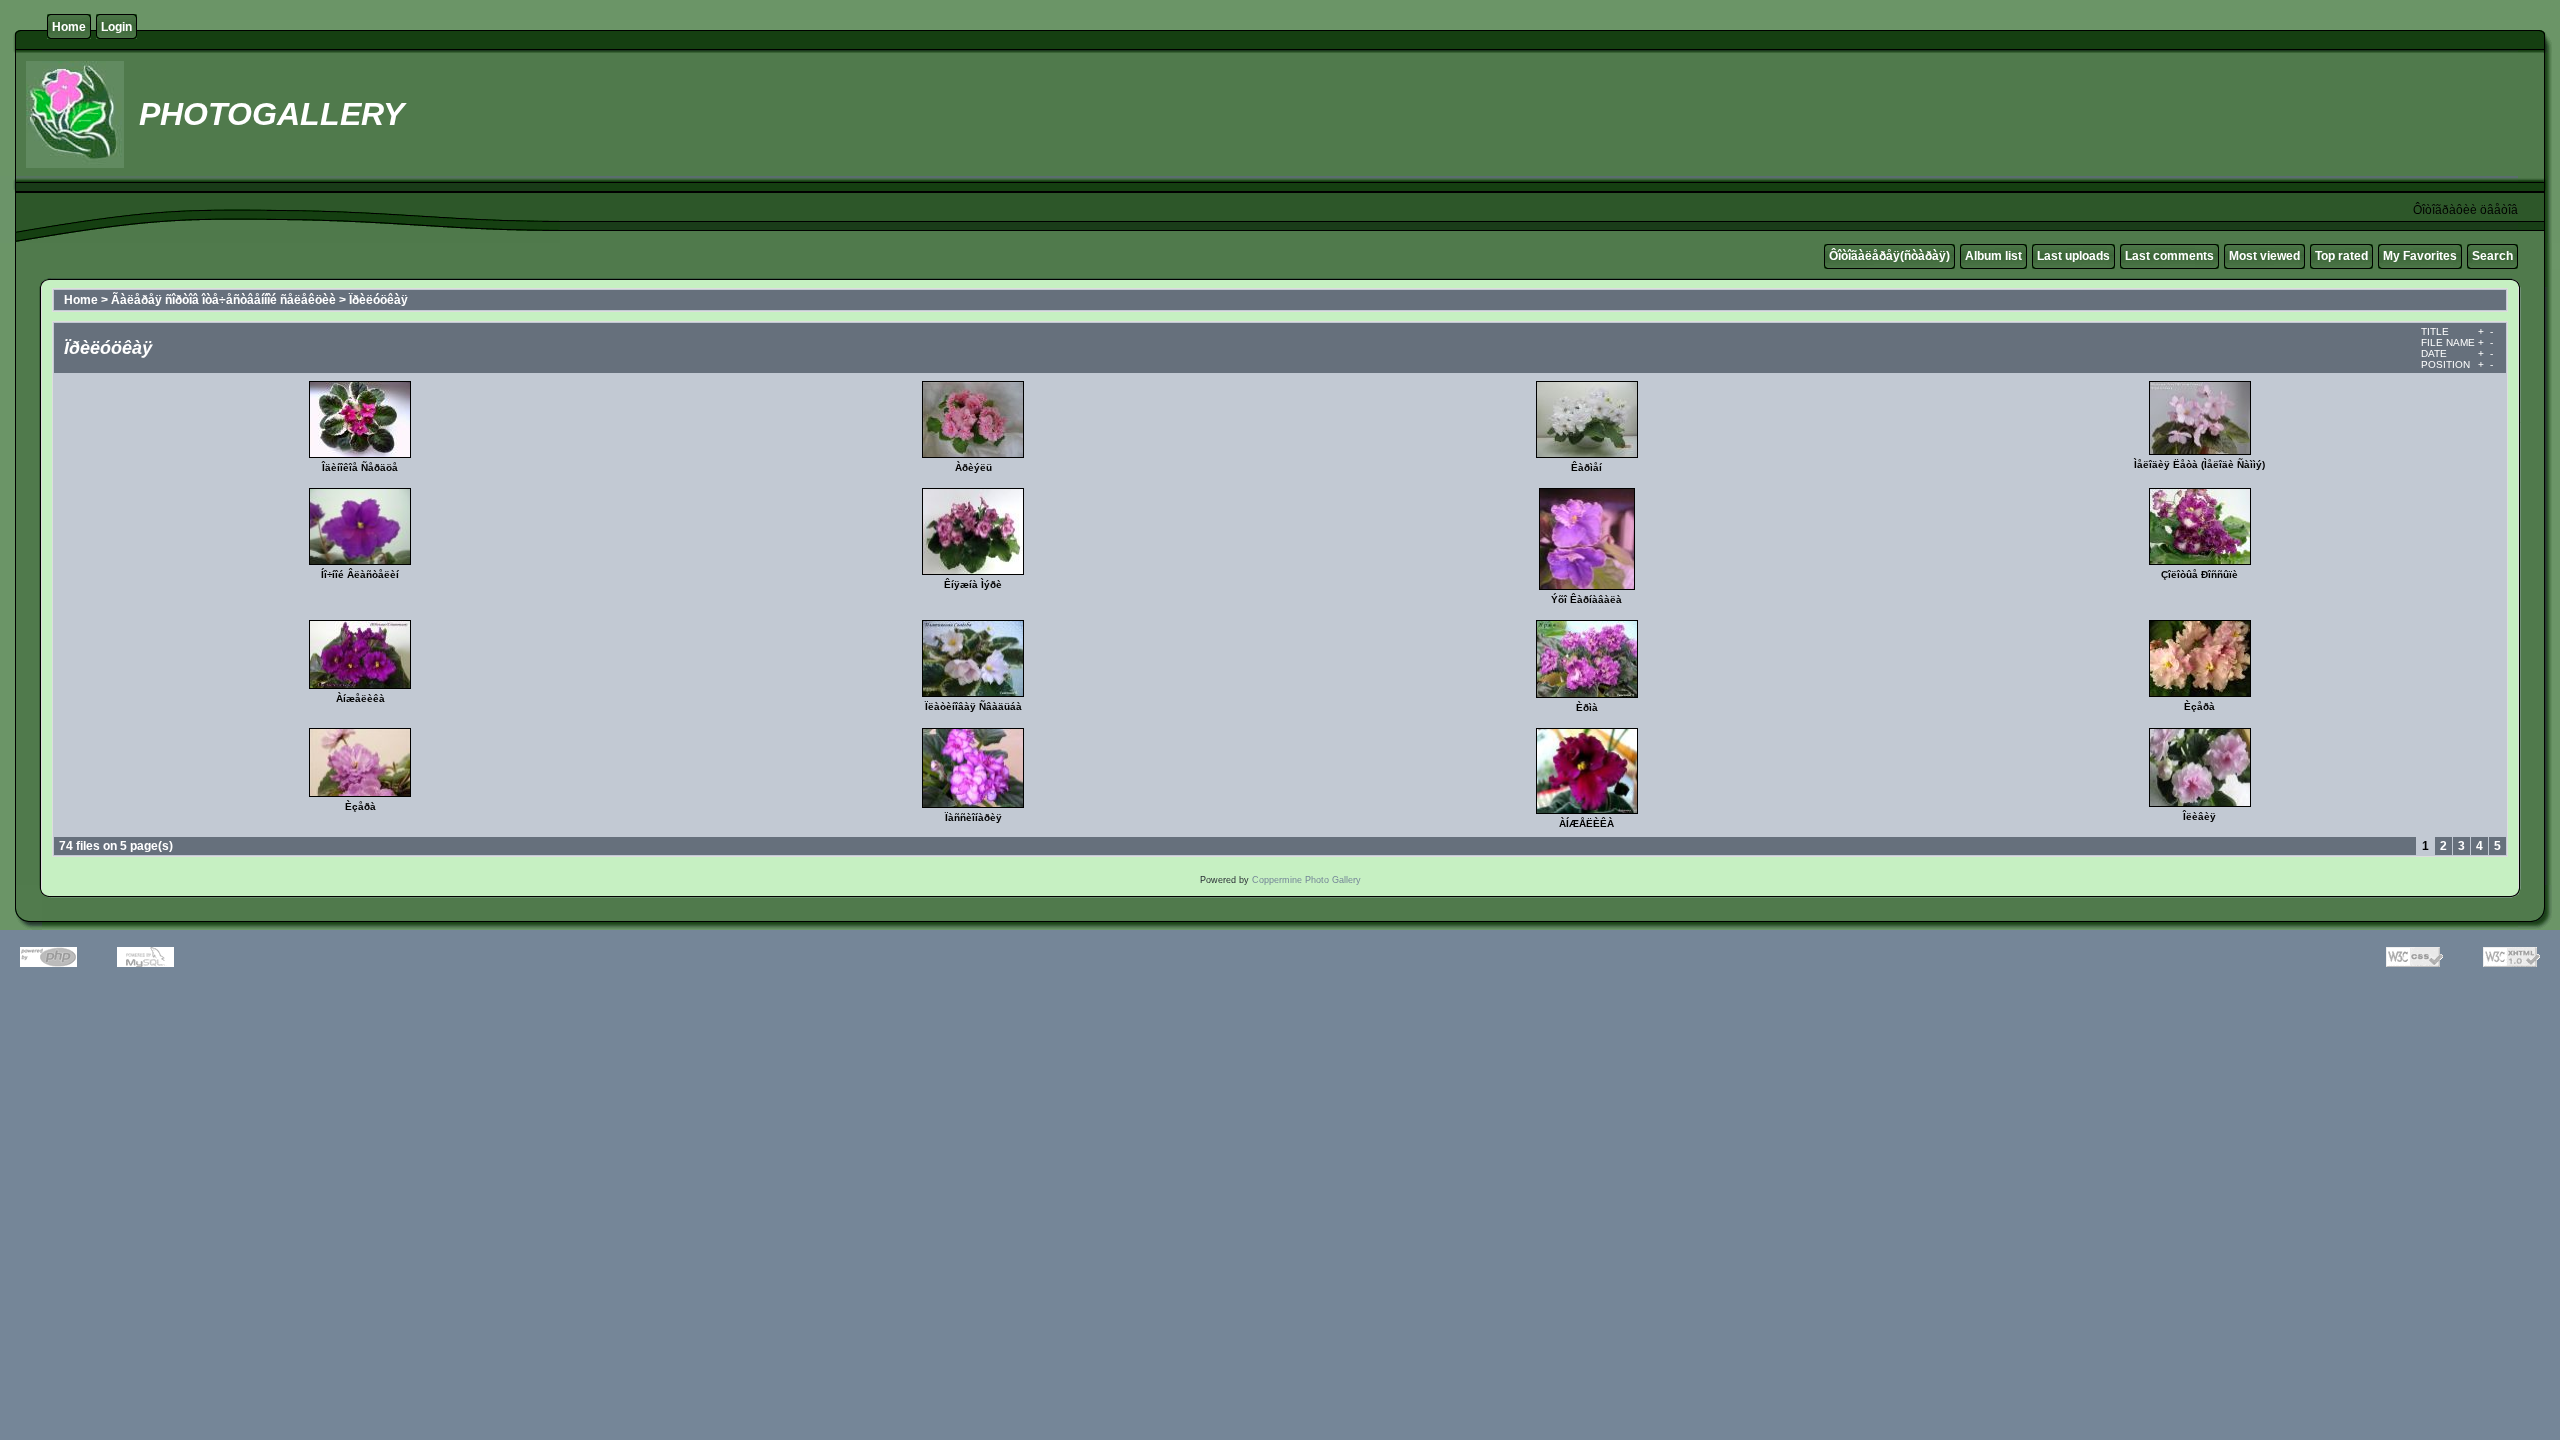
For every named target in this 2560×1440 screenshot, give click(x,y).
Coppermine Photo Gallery (1306, 880)
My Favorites (2420, 256)
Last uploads (2073, 256)
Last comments (2169, 256)
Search (2492, 256)
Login (116, 27)
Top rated (2341, 256)
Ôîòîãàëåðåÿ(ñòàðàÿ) (1889, 256)
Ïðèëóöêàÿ (378, 300)
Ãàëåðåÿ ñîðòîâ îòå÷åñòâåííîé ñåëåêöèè (223, 300)
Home (69, 27)
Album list (1993, 256)
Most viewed (2264, 256)
